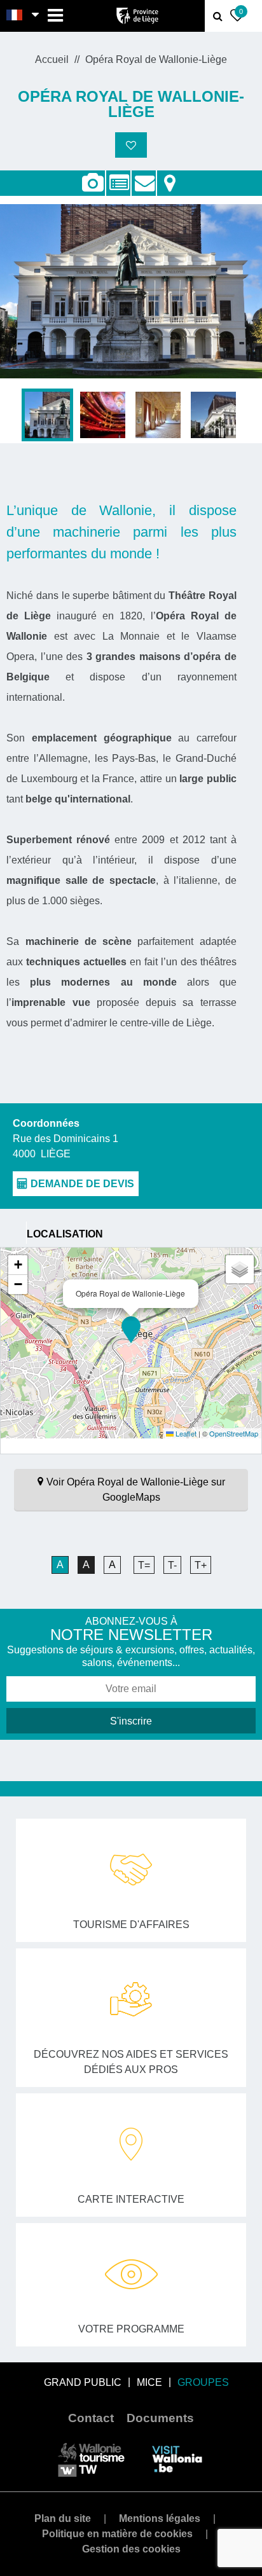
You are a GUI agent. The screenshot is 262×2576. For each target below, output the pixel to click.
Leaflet (185, 1433)
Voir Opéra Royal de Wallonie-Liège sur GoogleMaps (136, 1490)
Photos (93, 183)
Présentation (118, 176)
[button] (131, 1330)
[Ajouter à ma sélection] (131, 145)
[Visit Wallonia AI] (177, 2459)
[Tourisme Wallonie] (91, 2459)
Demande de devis (144, 176)
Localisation (169, 176)
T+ (201, 1565)
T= (144, 1565)
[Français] (15, 16)
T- (172, 1565)
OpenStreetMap (234, 1433)
